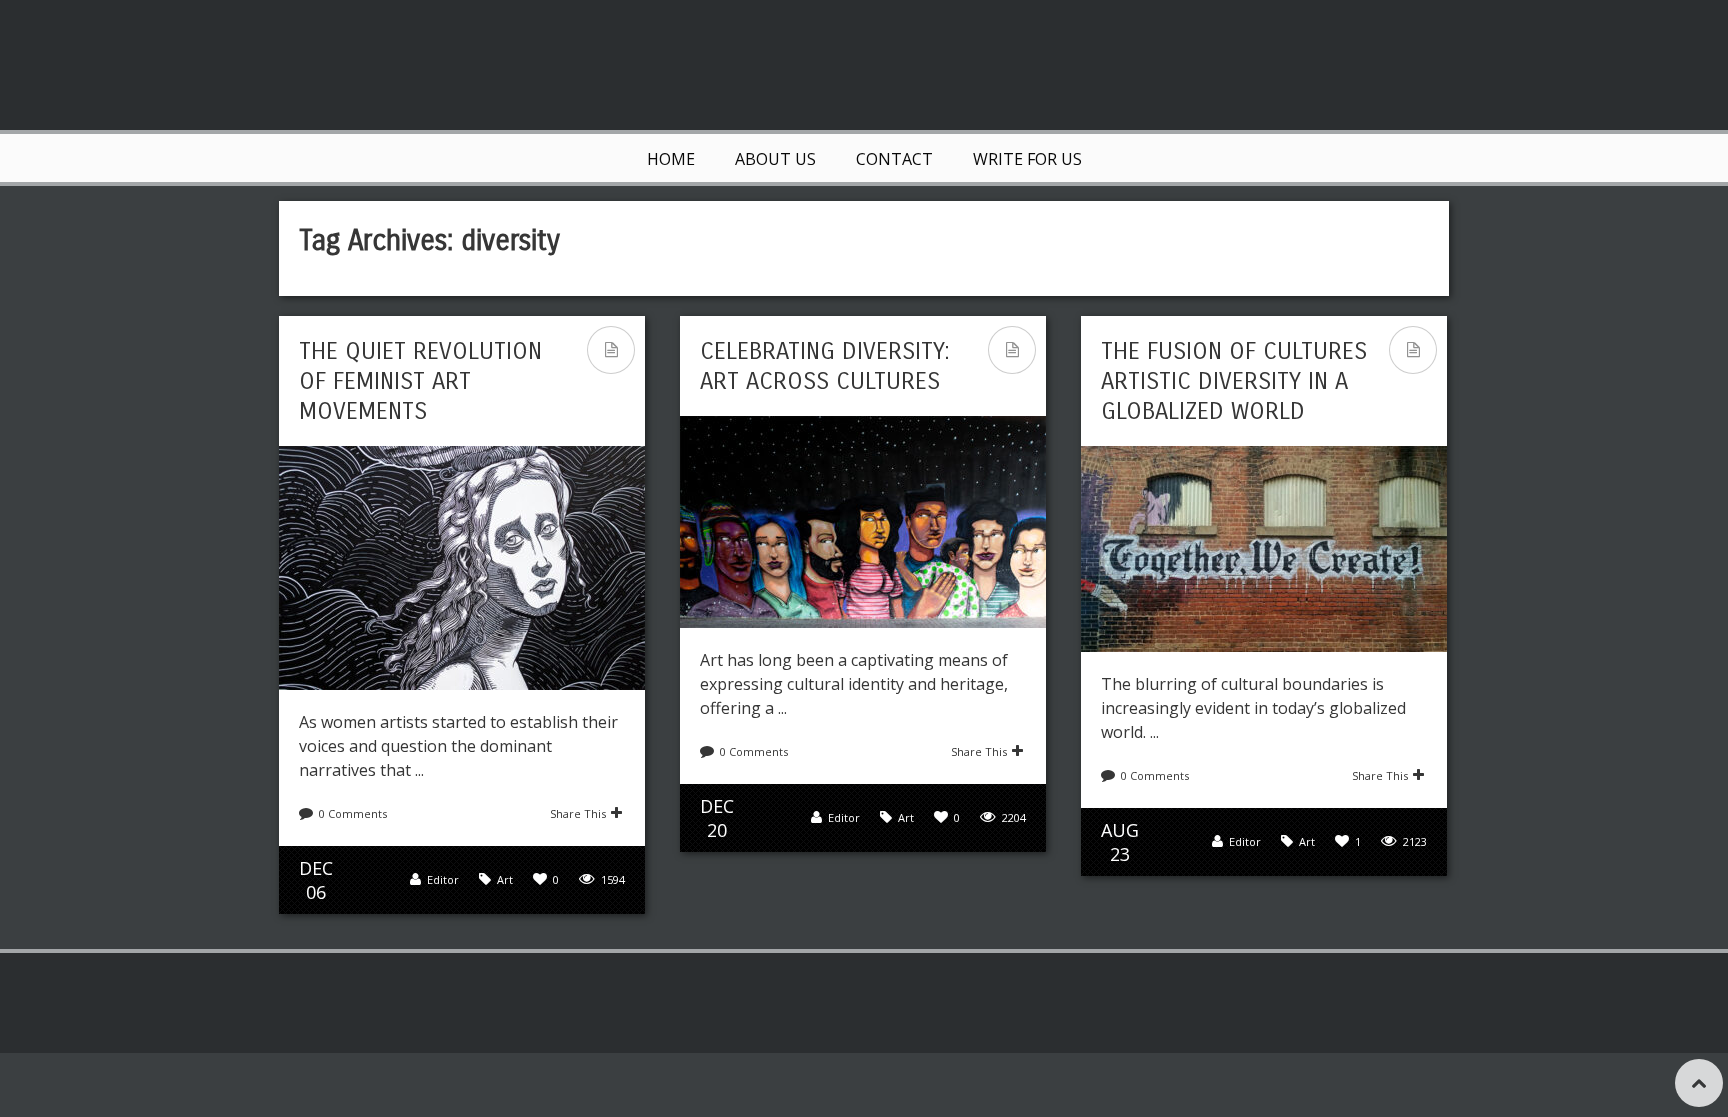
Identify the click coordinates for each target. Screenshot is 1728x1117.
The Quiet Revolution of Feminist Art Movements (420, 381)
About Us (775, 159)
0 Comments (353, 813)
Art (505, 879)
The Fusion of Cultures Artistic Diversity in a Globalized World (1234, 381)
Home (671, 159)
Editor (443, 879)
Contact (894, 159)
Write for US (1027, 159)
